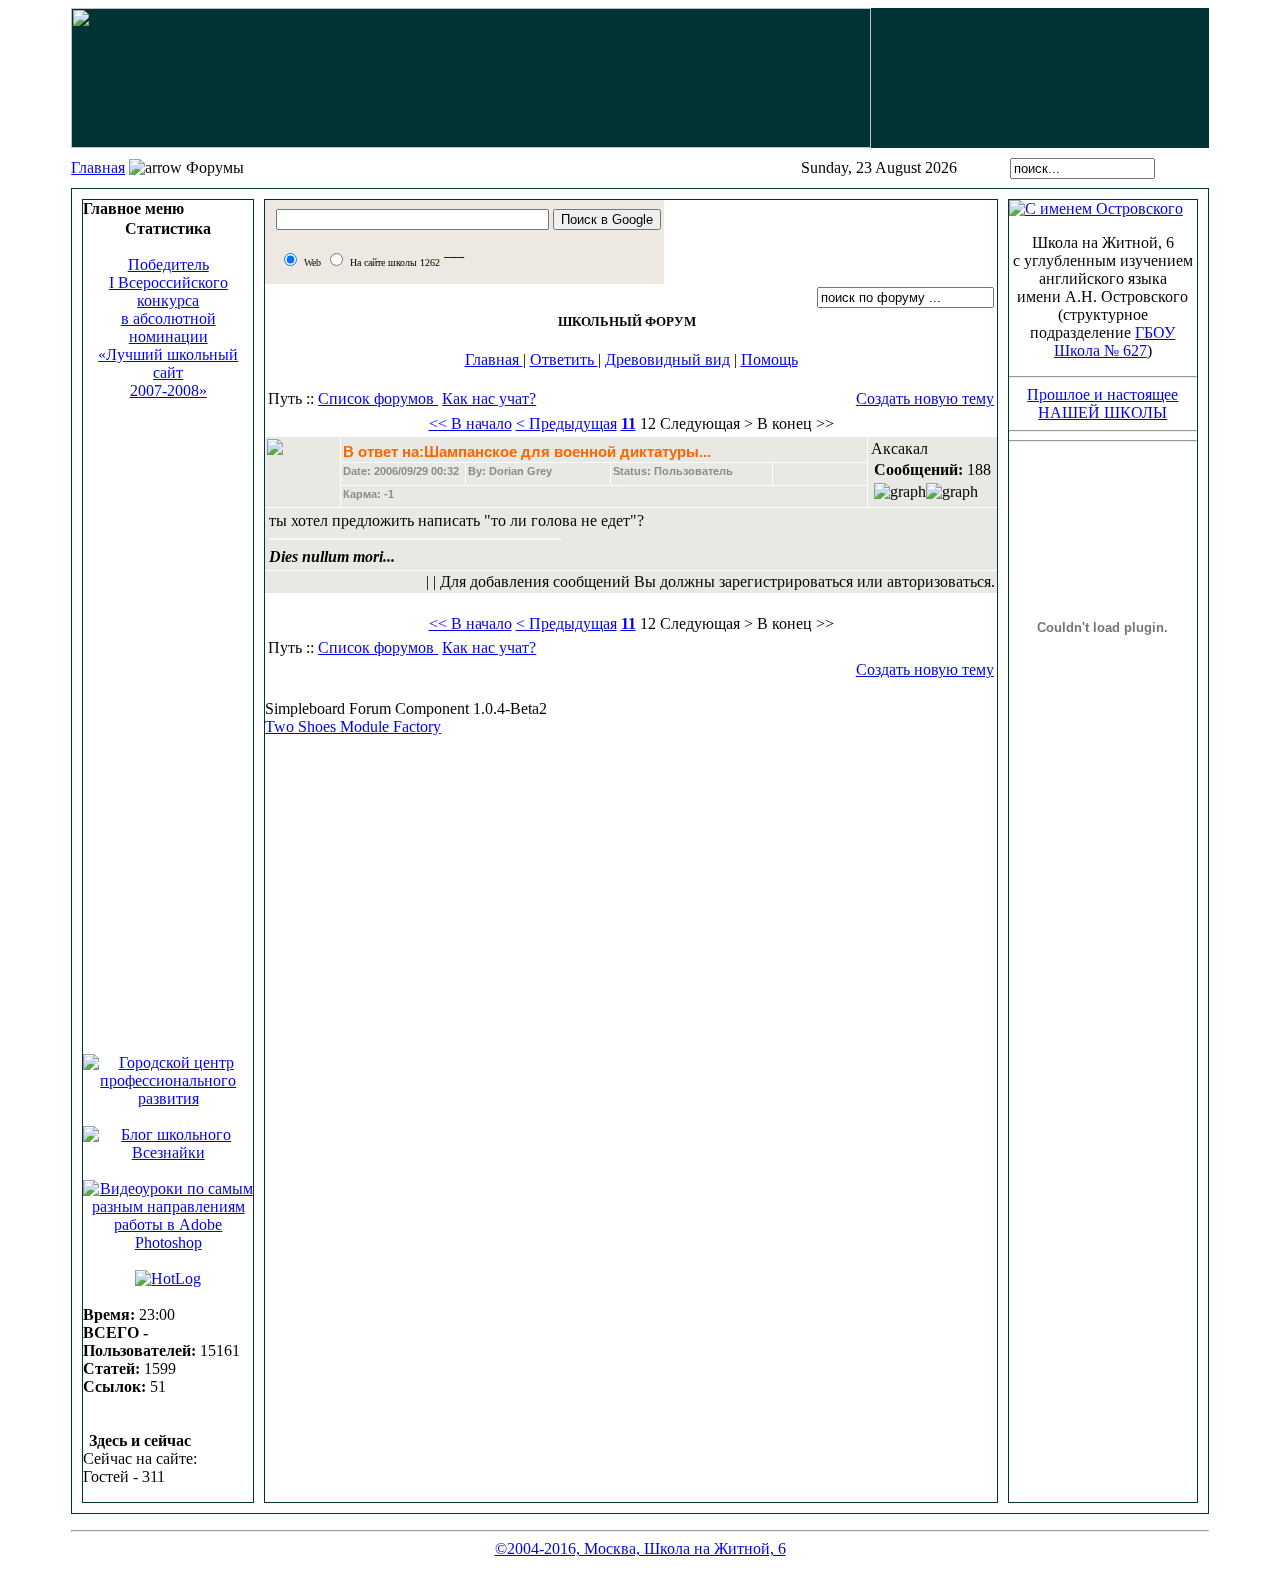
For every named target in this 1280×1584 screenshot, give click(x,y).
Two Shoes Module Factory (353, 726)
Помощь (769, 359)
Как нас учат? (489, 398)
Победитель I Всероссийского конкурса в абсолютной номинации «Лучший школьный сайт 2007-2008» (168, 327)
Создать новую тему (925, 398)
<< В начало (470, 423)
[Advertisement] (168, 718)
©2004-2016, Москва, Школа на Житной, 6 (640, 1548)
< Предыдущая (566, 423)
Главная (98, 167)
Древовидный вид (667, 359)
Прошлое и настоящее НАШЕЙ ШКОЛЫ (1102, 403)
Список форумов (378, 398)
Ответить (564, 359)
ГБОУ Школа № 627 (1115, 341)
